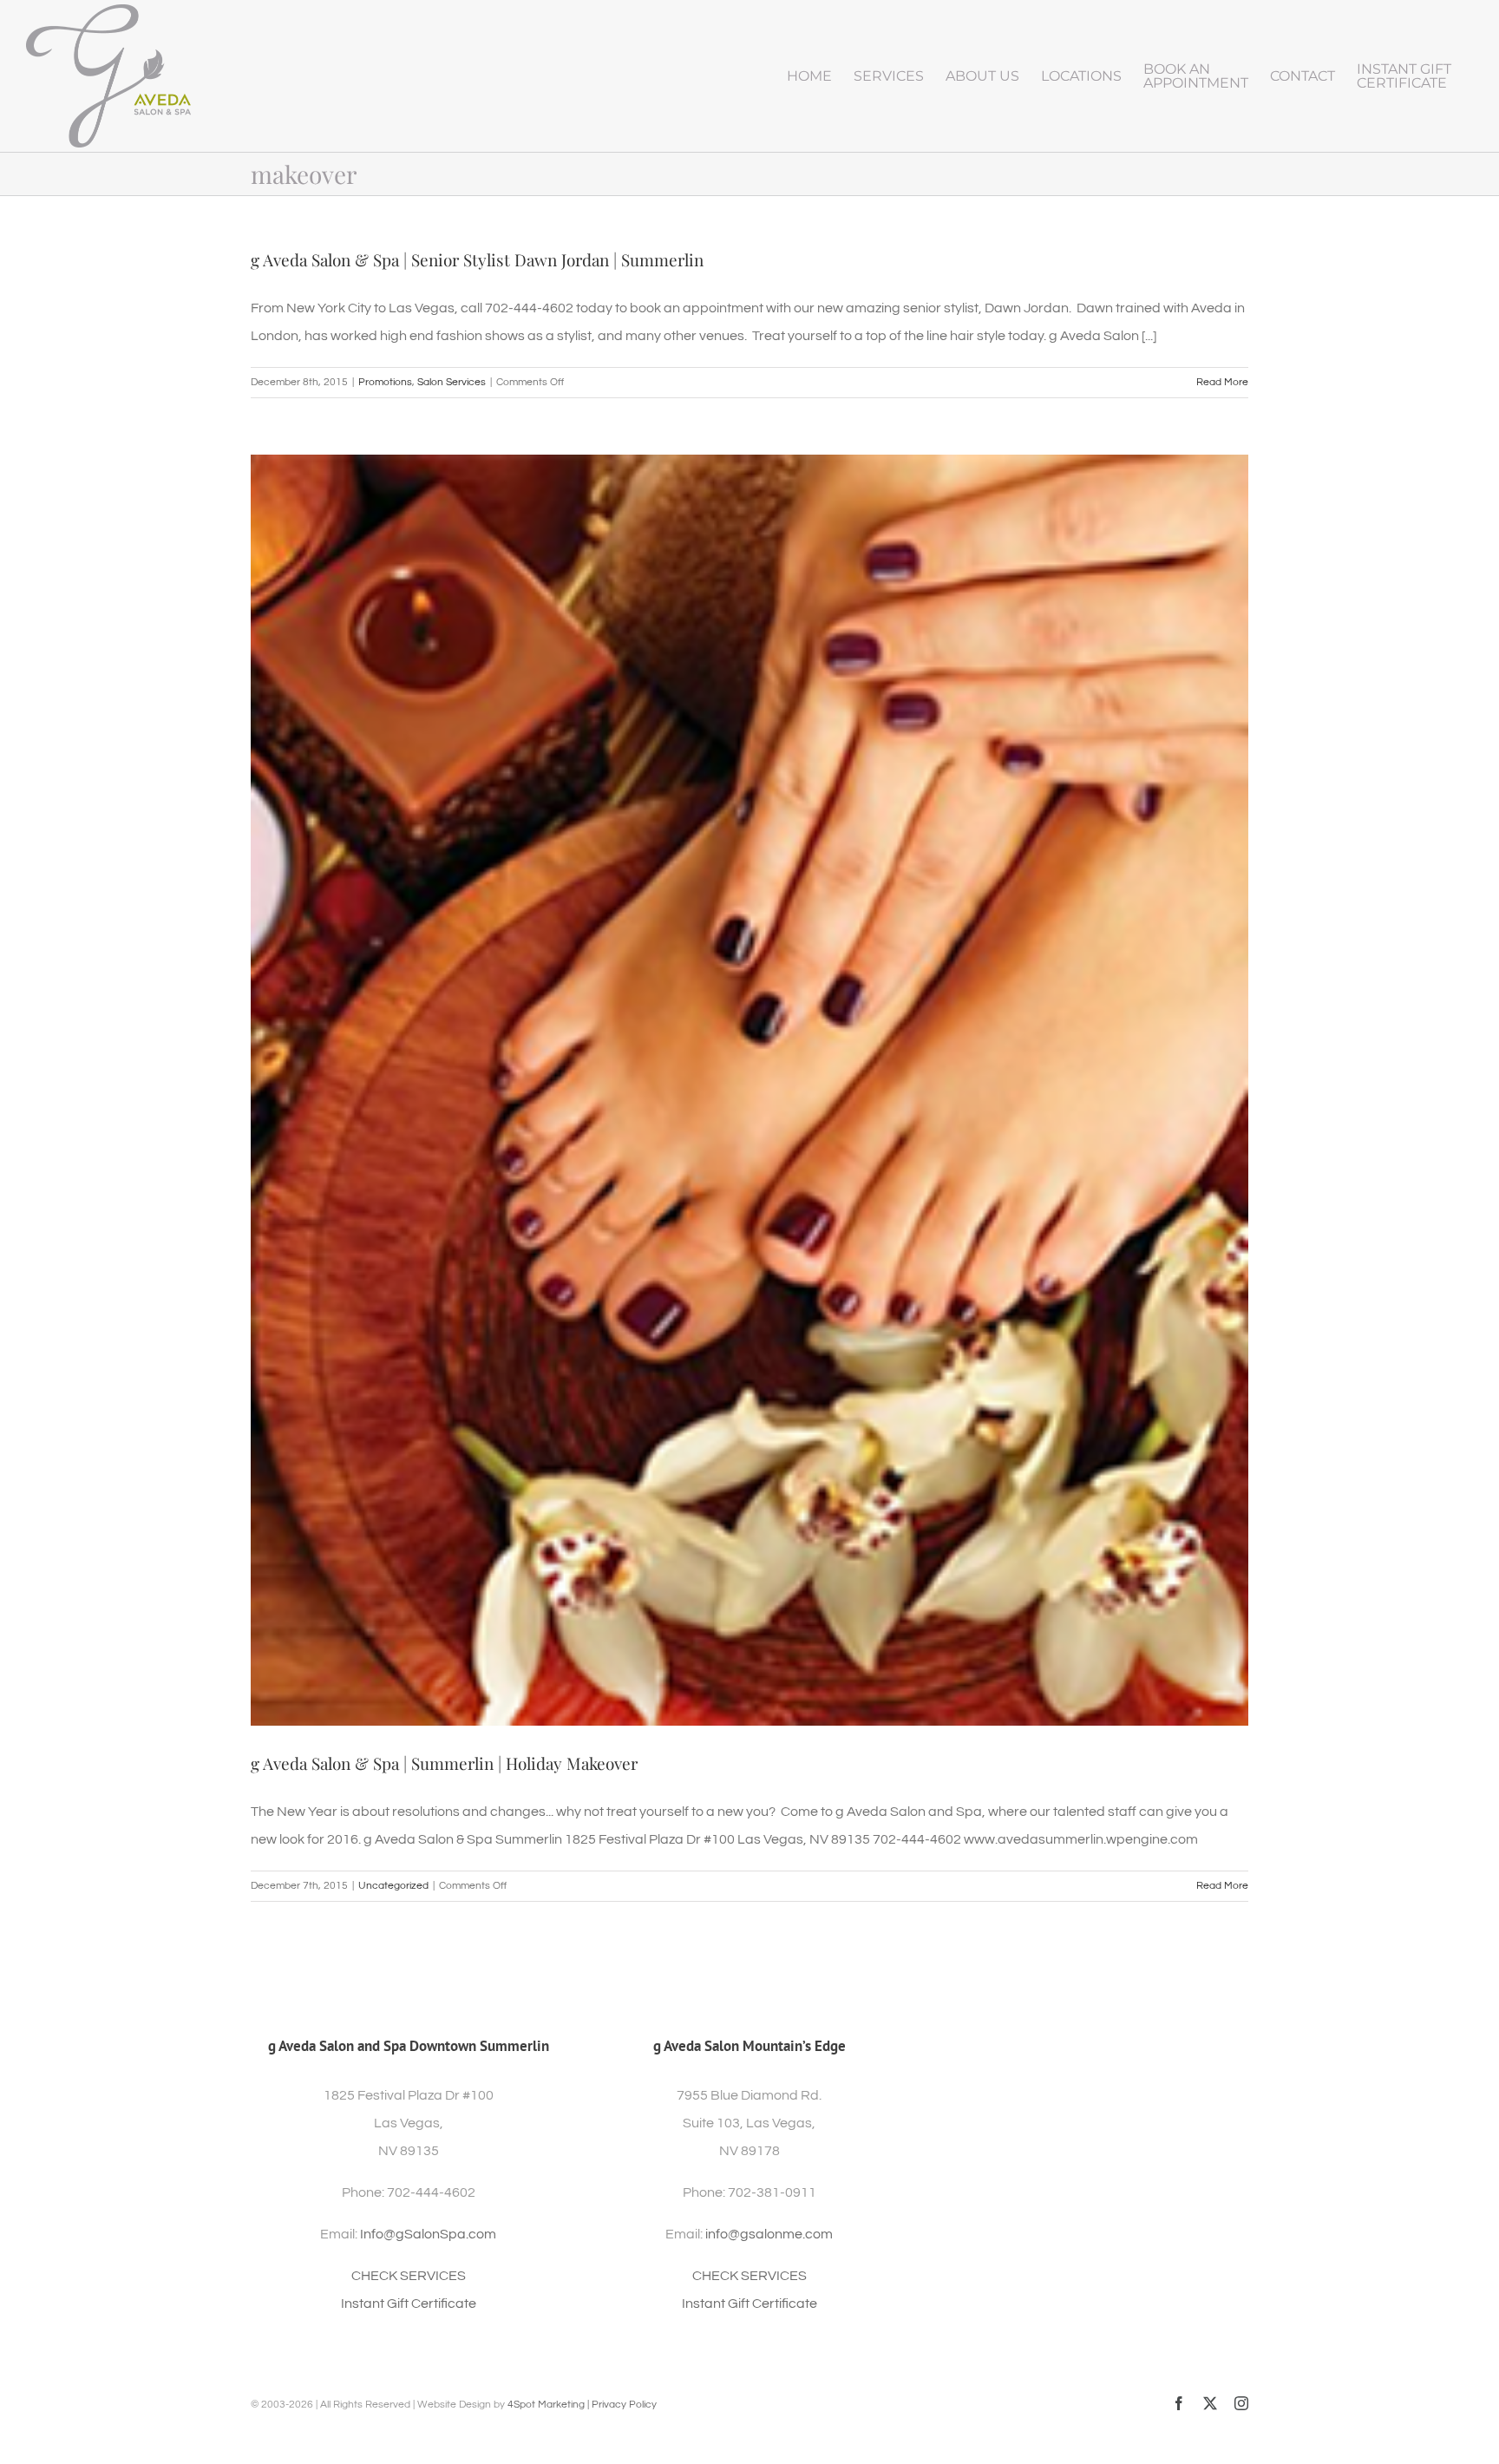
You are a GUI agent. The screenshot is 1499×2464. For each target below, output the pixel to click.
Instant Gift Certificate (409, 2303)
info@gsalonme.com (769, 2234)
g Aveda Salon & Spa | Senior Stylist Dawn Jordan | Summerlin (477, 259)
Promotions (385, 382)
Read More (1222, 382)
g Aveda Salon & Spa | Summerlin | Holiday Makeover (444, 1763)
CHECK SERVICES (409, 2276)
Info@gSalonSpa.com (428, 2234)
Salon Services (452, 382)
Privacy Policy (624, 2405)
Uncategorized (393, 1886)
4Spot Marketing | (550, 2405)
